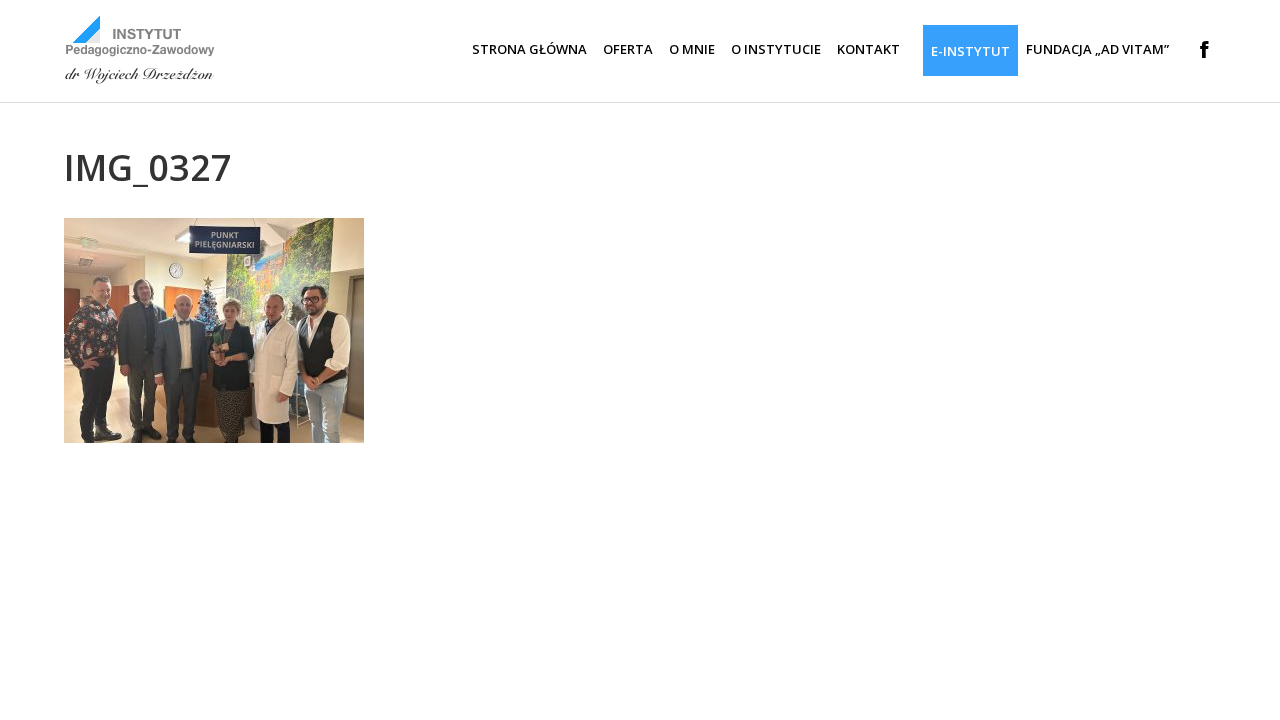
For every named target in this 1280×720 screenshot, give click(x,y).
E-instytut (970, 51)
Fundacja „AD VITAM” (1097, 49)
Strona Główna (529, 49)
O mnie (692, 49)
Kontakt (868, 49)
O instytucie (776, 49)
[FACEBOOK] (1196, 50)
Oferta (628, 49)
